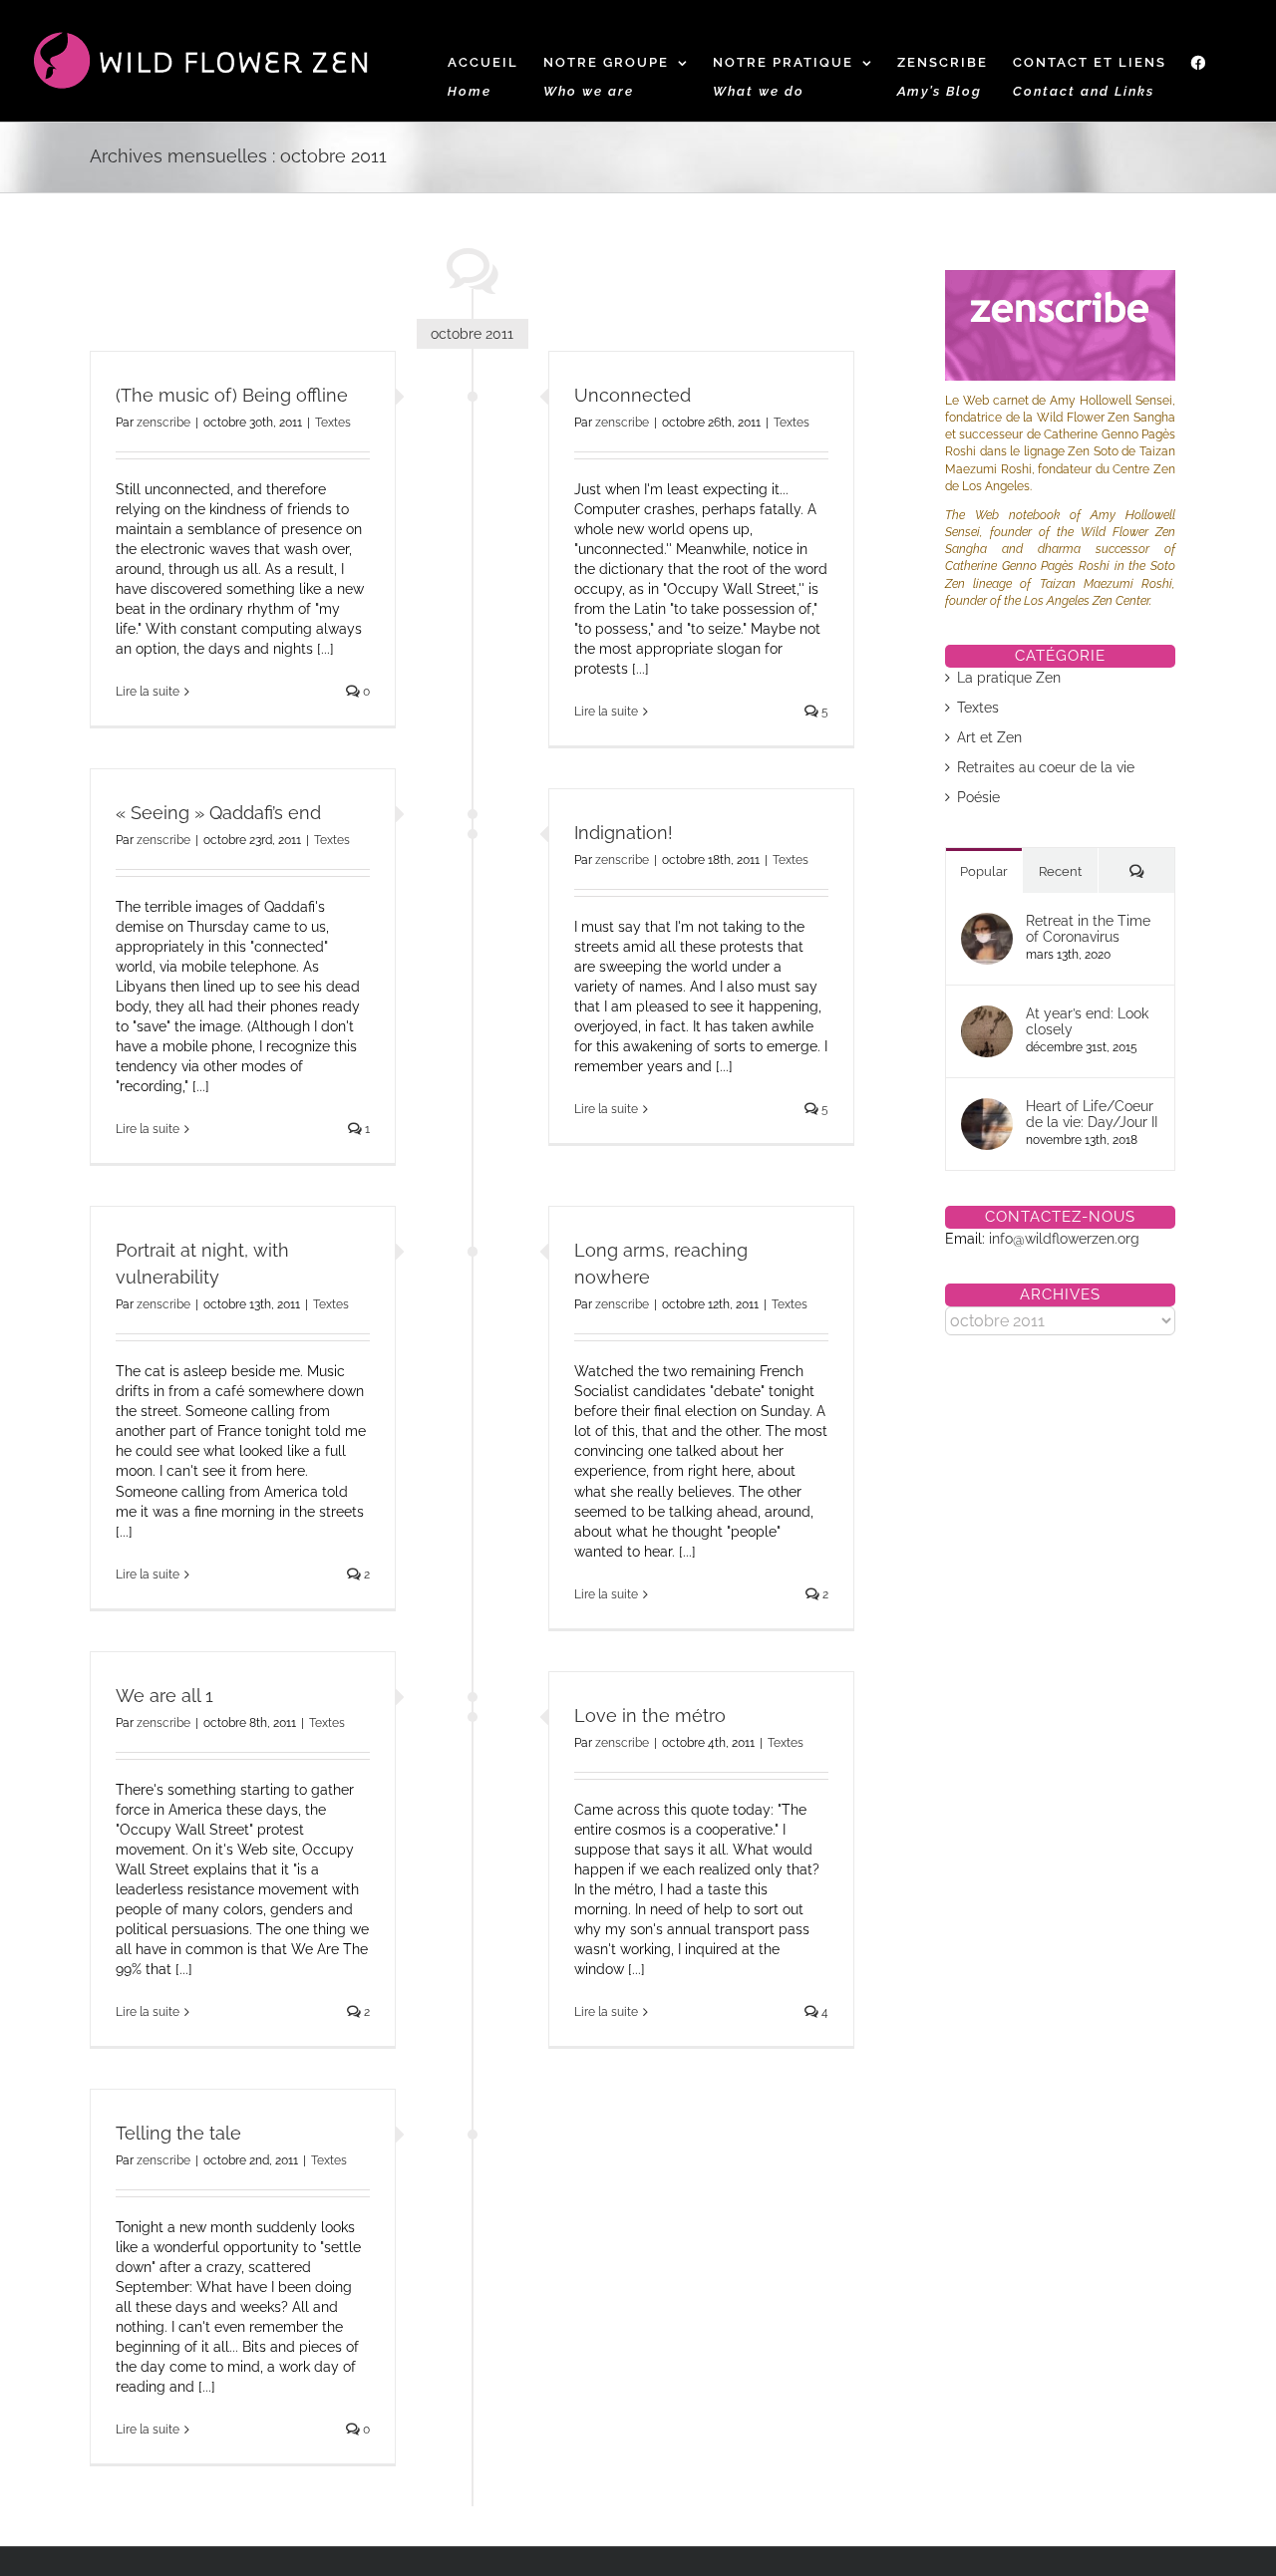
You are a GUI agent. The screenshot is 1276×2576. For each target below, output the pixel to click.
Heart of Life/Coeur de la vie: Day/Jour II (1092, 1114)
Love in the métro (650, 1716)
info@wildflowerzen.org (1064, 1239)
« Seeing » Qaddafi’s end (218, 813)
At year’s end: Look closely (1087, 1021)
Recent (1060, 871)
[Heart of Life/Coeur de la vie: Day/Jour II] (987, 1108)
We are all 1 (164, 1696)
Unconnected (633, 395)
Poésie (978, 797)
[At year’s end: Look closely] (987, 1015)
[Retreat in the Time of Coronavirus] (987, 923)
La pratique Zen (1009, 678)
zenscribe (163, 423)
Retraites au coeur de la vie (1046, 767)
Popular (984, 871)
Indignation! (624, 833)
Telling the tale (178, 2133)
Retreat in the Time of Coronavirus (1088, 929)
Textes (333, 423)
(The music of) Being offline (232, 395)
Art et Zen (989, 737)
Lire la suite (148, 692)
